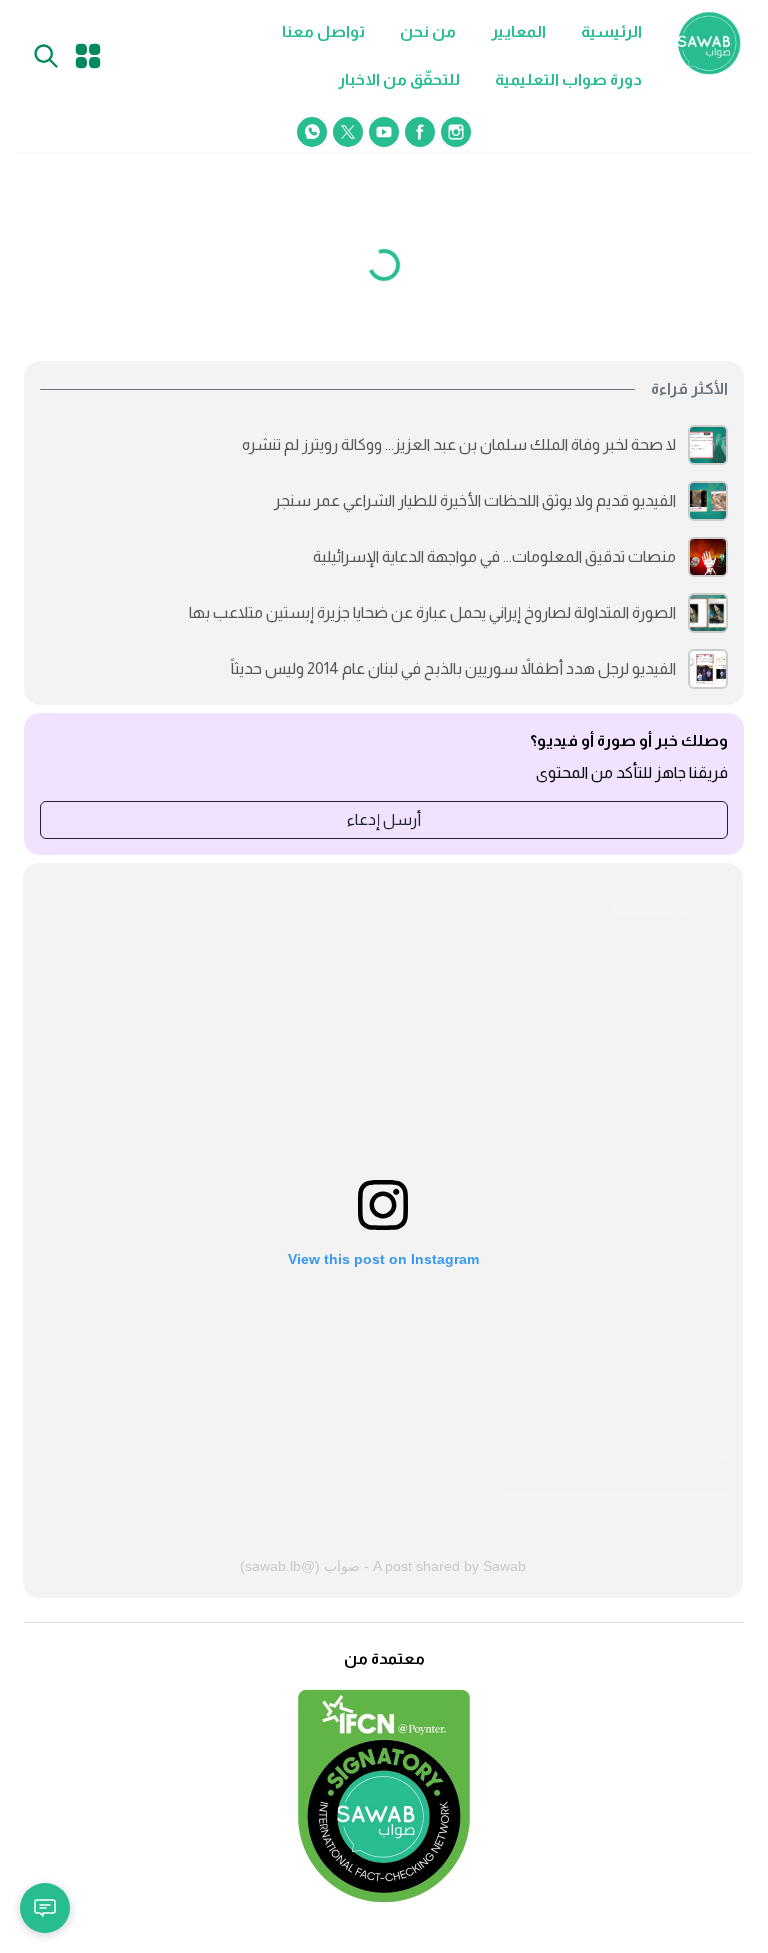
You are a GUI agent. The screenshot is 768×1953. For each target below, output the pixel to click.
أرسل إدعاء (384, 819)
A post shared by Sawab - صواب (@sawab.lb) (383, 1566)
